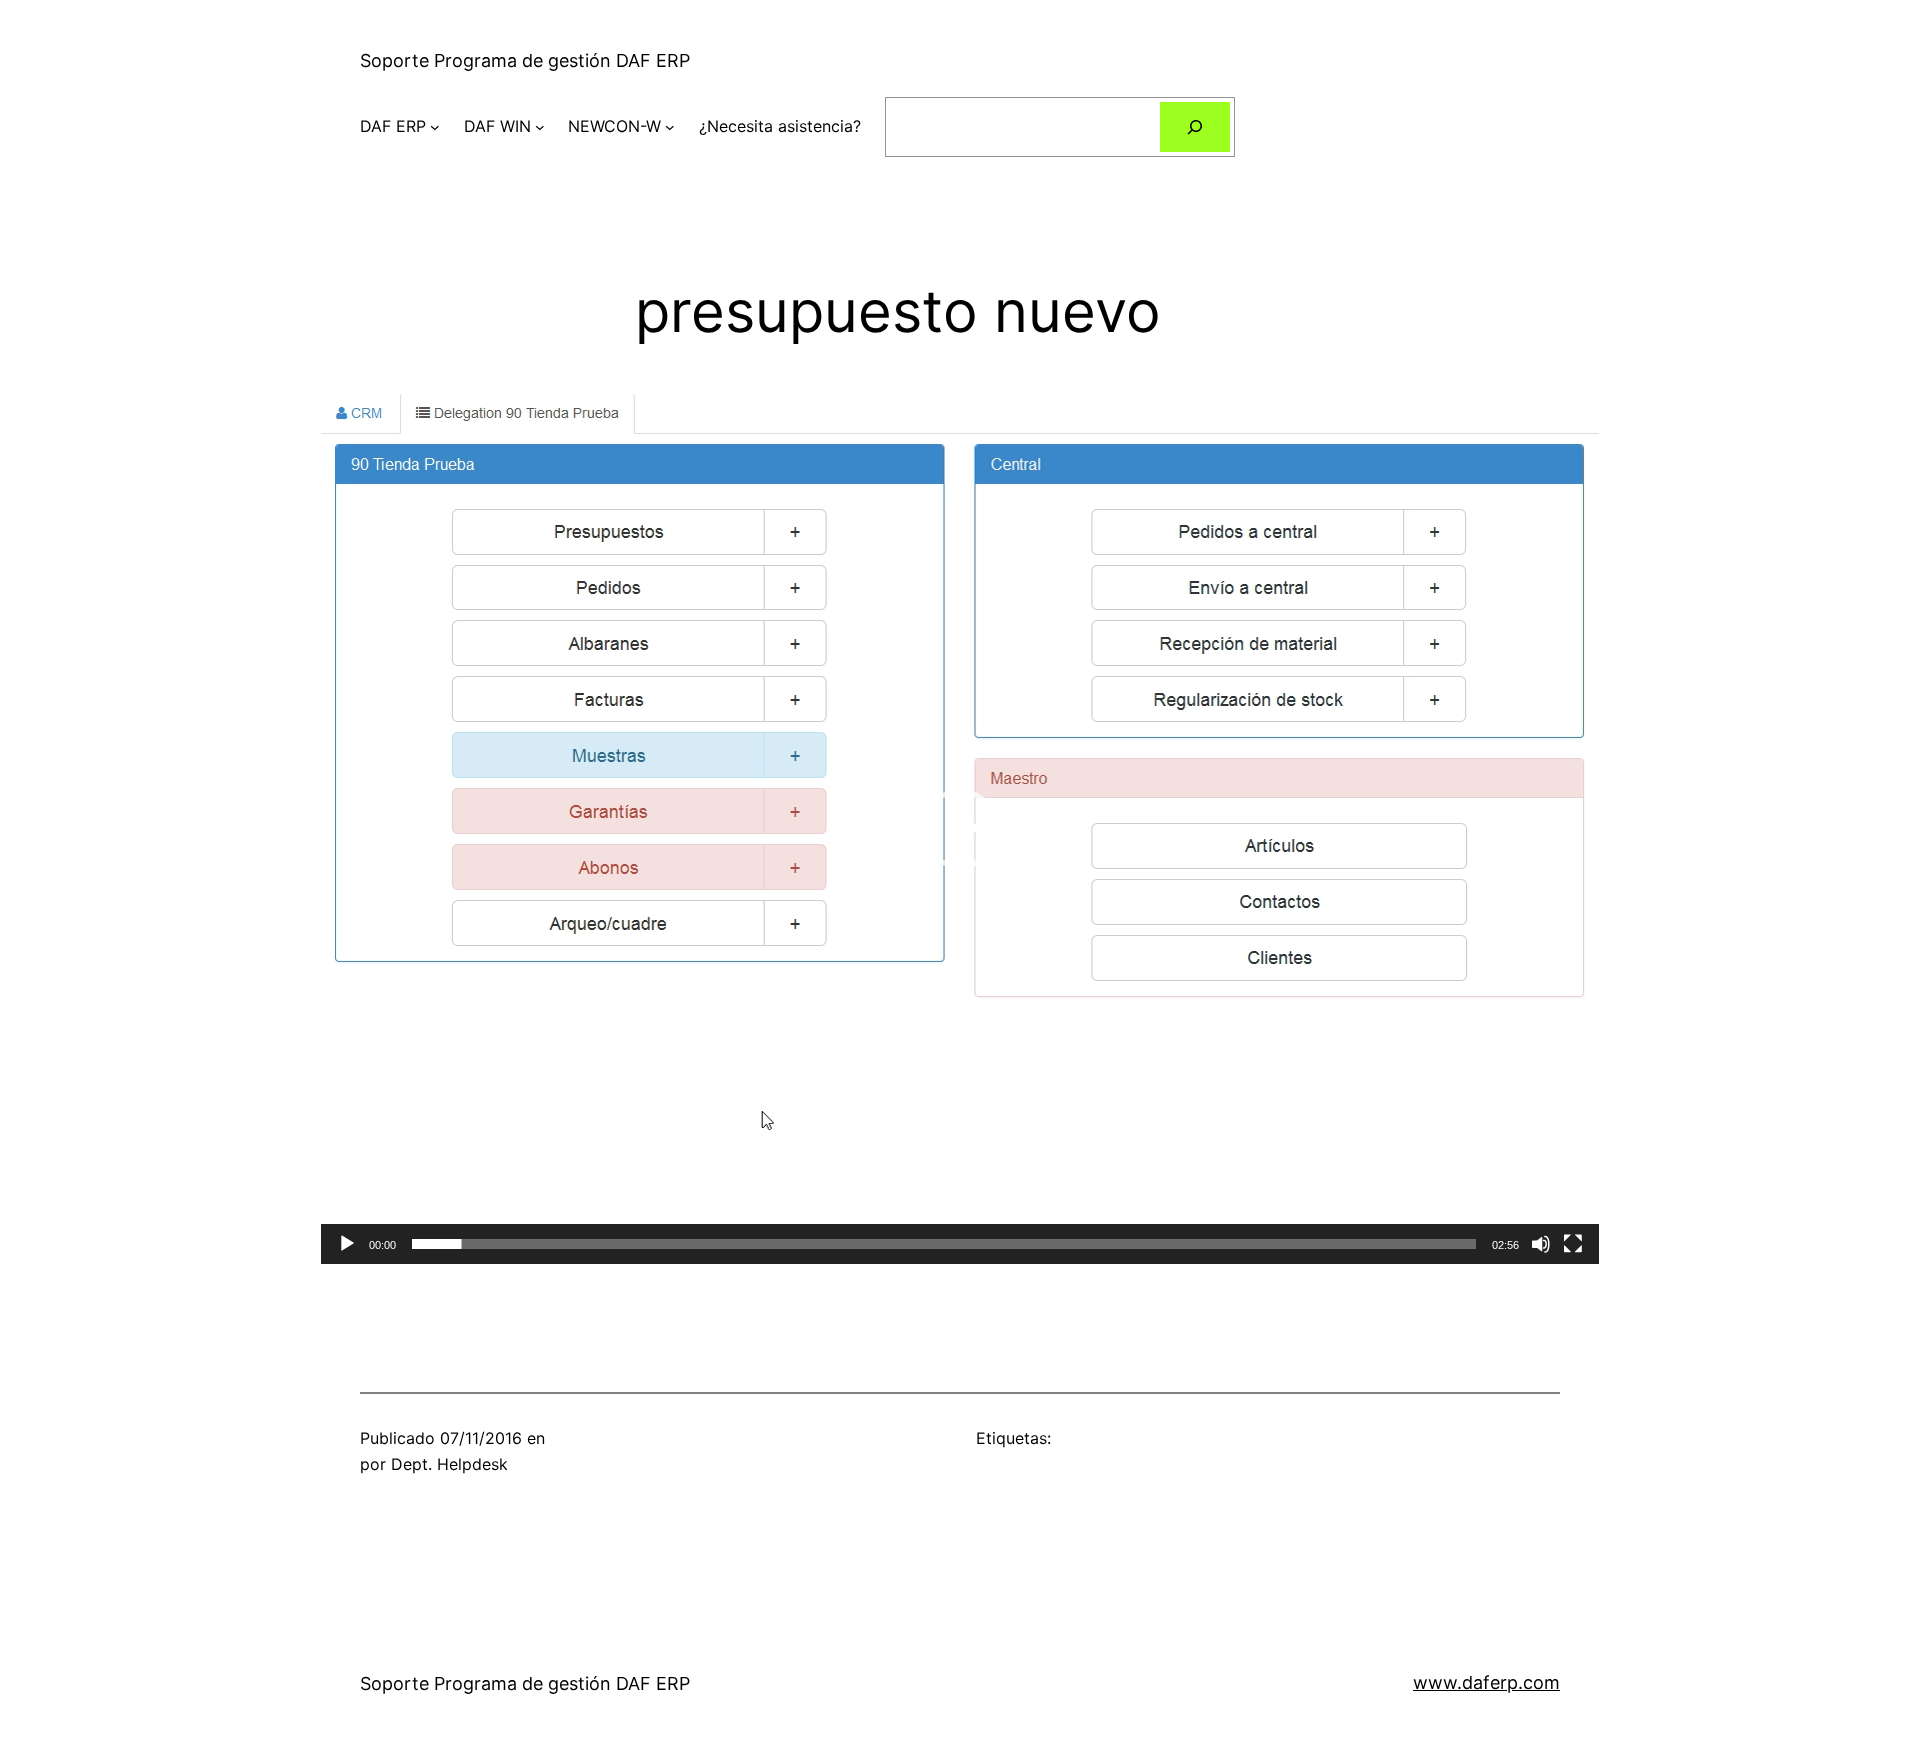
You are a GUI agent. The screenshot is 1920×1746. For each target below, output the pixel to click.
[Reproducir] (347, 1244)
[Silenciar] (1541, 1244)
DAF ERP (393, 126)
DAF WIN (497, 126)
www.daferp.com (1486, 1682)
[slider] (944, 1244)
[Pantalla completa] (1573, 1244)
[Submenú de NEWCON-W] (670, 127)
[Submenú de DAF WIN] (540, 127)
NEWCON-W (614, 126)
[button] (960, 829)
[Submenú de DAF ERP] (435, 127)
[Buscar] (1195, 126)
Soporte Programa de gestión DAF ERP (525, 60)
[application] (960, 829)
